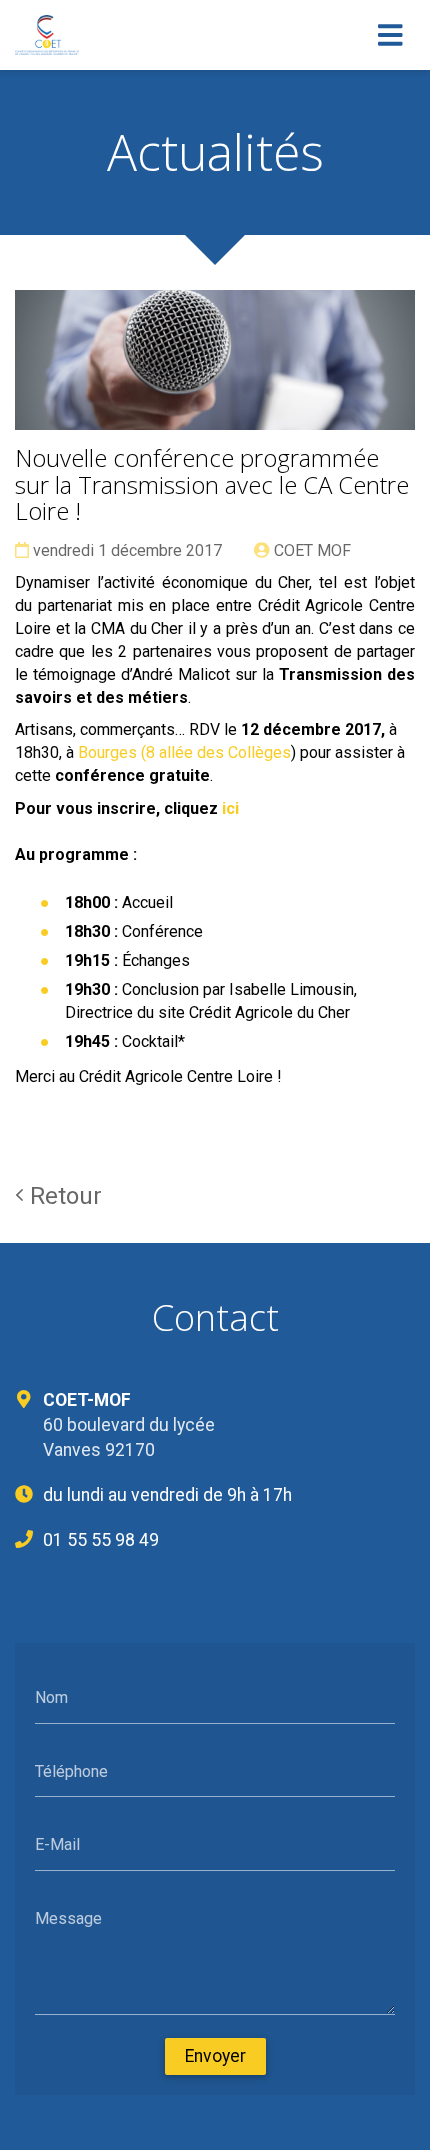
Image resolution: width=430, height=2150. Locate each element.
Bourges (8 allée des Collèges (184, 752)
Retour (63, 1196)
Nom (51, 1697)
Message (68, 1917)
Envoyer (215, 2056)
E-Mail (57, 1844)
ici (230, 808)
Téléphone (71, 1770)
